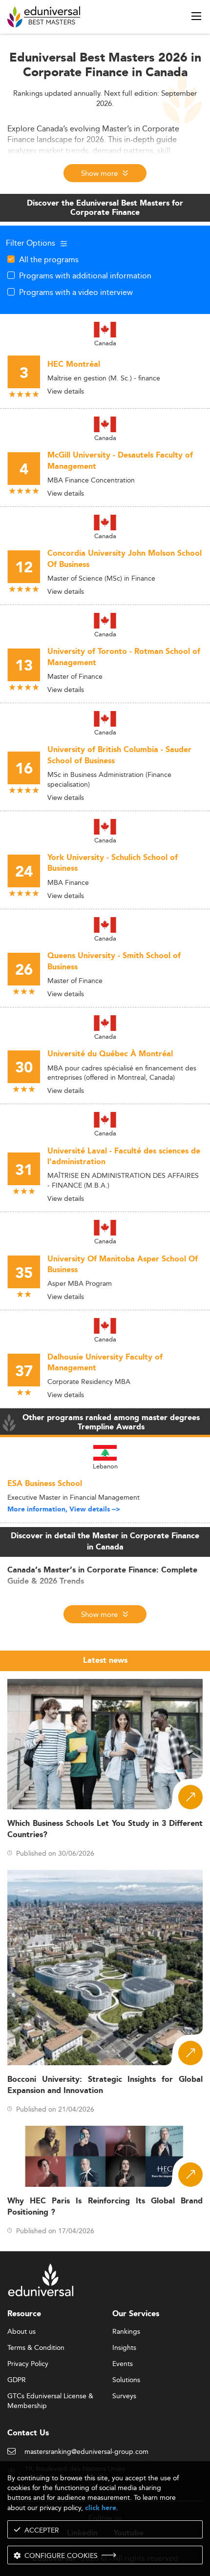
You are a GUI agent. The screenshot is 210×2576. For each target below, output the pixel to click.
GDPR (17, 2380)
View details (66, 391)
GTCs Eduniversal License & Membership (50, 2397)
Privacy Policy (28, 2364)
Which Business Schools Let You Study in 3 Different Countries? (105, 1829)
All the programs (49, 259)
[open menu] (196, 16)
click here (101, 2508)
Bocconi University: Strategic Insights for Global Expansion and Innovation (105, 2085)
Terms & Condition (36, 2348)
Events (123, 2364)
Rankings (126, 2332)
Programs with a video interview (76, 292)
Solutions (126, 2380)
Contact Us (28, 2433)
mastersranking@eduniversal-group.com (86, 2452)
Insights (124, 2348)
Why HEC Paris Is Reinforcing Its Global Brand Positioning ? (105, 2207)
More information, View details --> (64, 1509)
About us (21, 2332)
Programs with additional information (85, 275)
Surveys (124, 2396)
